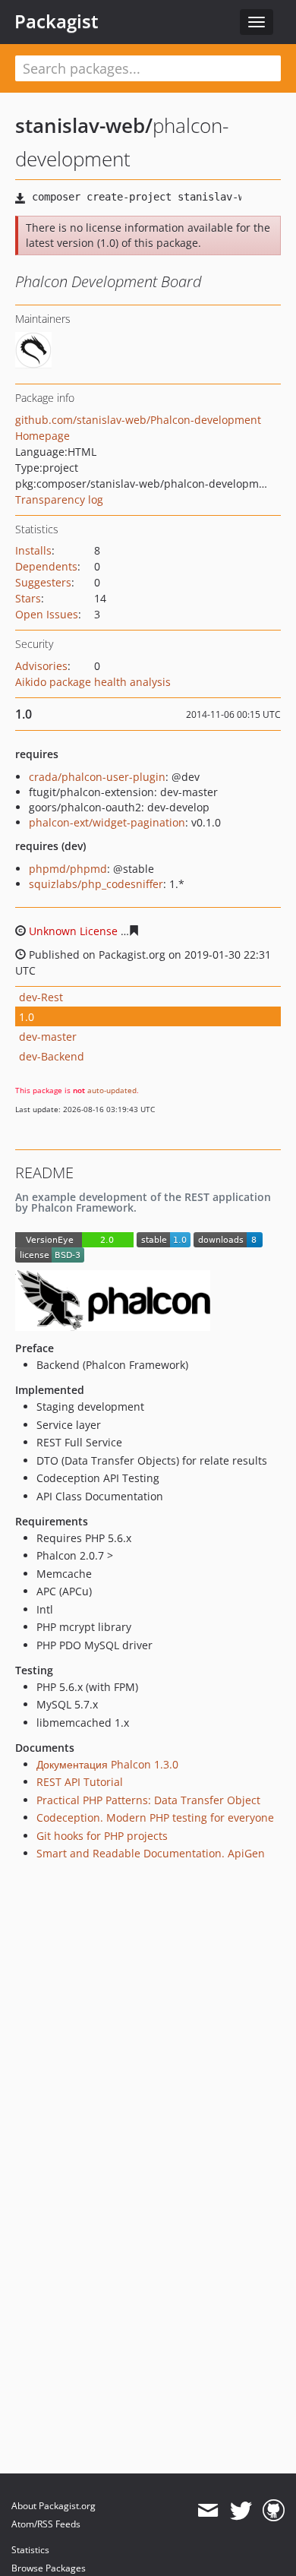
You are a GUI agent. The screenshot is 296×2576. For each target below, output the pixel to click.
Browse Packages (49, 2568)
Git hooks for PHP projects (102, 1836)
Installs (33, 550)
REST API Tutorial (80, 1782)
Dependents (46, 566)
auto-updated (112, 1090)
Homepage (43, 436)
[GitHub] (274, 2511)
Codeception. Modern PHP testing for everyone (155, 1817)
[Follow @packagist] (241, 2511)
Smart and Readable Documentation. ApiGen (151, 1853)
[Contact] (208, 2511)
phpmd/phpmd (68, 869)
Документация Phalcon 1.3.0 (107, 1764)
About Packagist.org (54, 2506)
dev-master (48, 1037)
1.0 (27, 1017)
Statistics (30, 2550)
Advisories (41, 666)
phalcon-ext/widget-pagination (107, 822)
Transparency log (59, 499)
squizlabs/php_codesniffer (96, 884)
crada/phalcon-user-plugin (97, 777)
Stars (28, 598)
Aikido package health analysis (93, 682)
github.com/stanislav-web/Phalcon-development (138, 420)
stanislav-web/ (84, 125)
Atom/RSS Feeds (46, 2524)
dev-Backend (52, 1056)
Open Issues (47, 614)
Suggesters (43, 582)
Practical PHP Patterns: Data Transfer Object (148, 1800)
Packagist (57, 21)
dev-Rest (41, 997)
